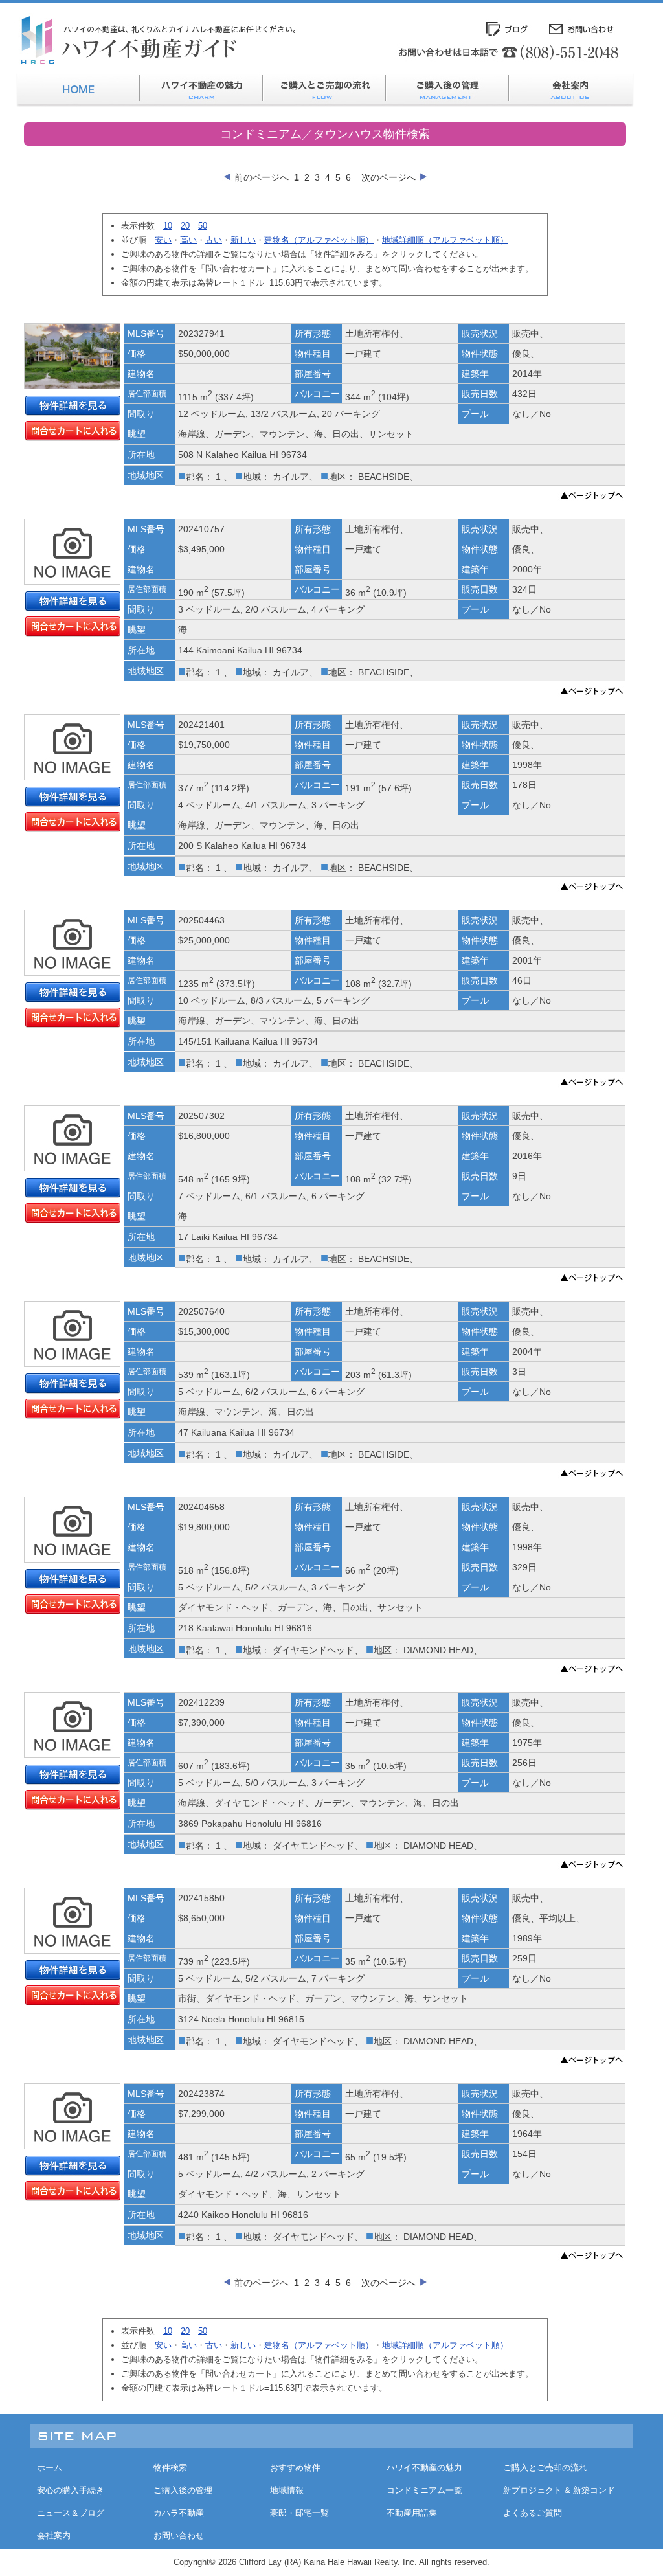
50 (203, 226)
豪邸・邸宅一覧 (299, 2513)
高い (188, 240)
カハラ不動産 (179, 2513)
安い (163, 240)
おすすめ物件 (295, 2468)
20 (185, 226)
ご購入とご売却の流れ (545, 2468)
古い (214, 240)
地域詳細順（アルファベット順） (445, 240)
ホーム (50, 2468)
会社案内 (54, 2536)
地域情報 (287, 2490)
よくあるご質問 (533, 2513)
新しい (243, 240)
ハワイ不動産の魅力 (424, 2468)
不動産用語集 (412, 2513)
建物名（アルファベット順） (319, 240)
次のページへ (388, 177)
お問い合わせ (179, 2536)
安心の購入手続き (71, 2490)
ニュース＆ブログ (71, 2513)
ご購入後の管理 (183, 2490)
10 (168, 226)
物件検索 (170, 2468)
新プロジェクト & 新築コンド (559, 2490)
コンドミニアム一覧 (424, 2490)
